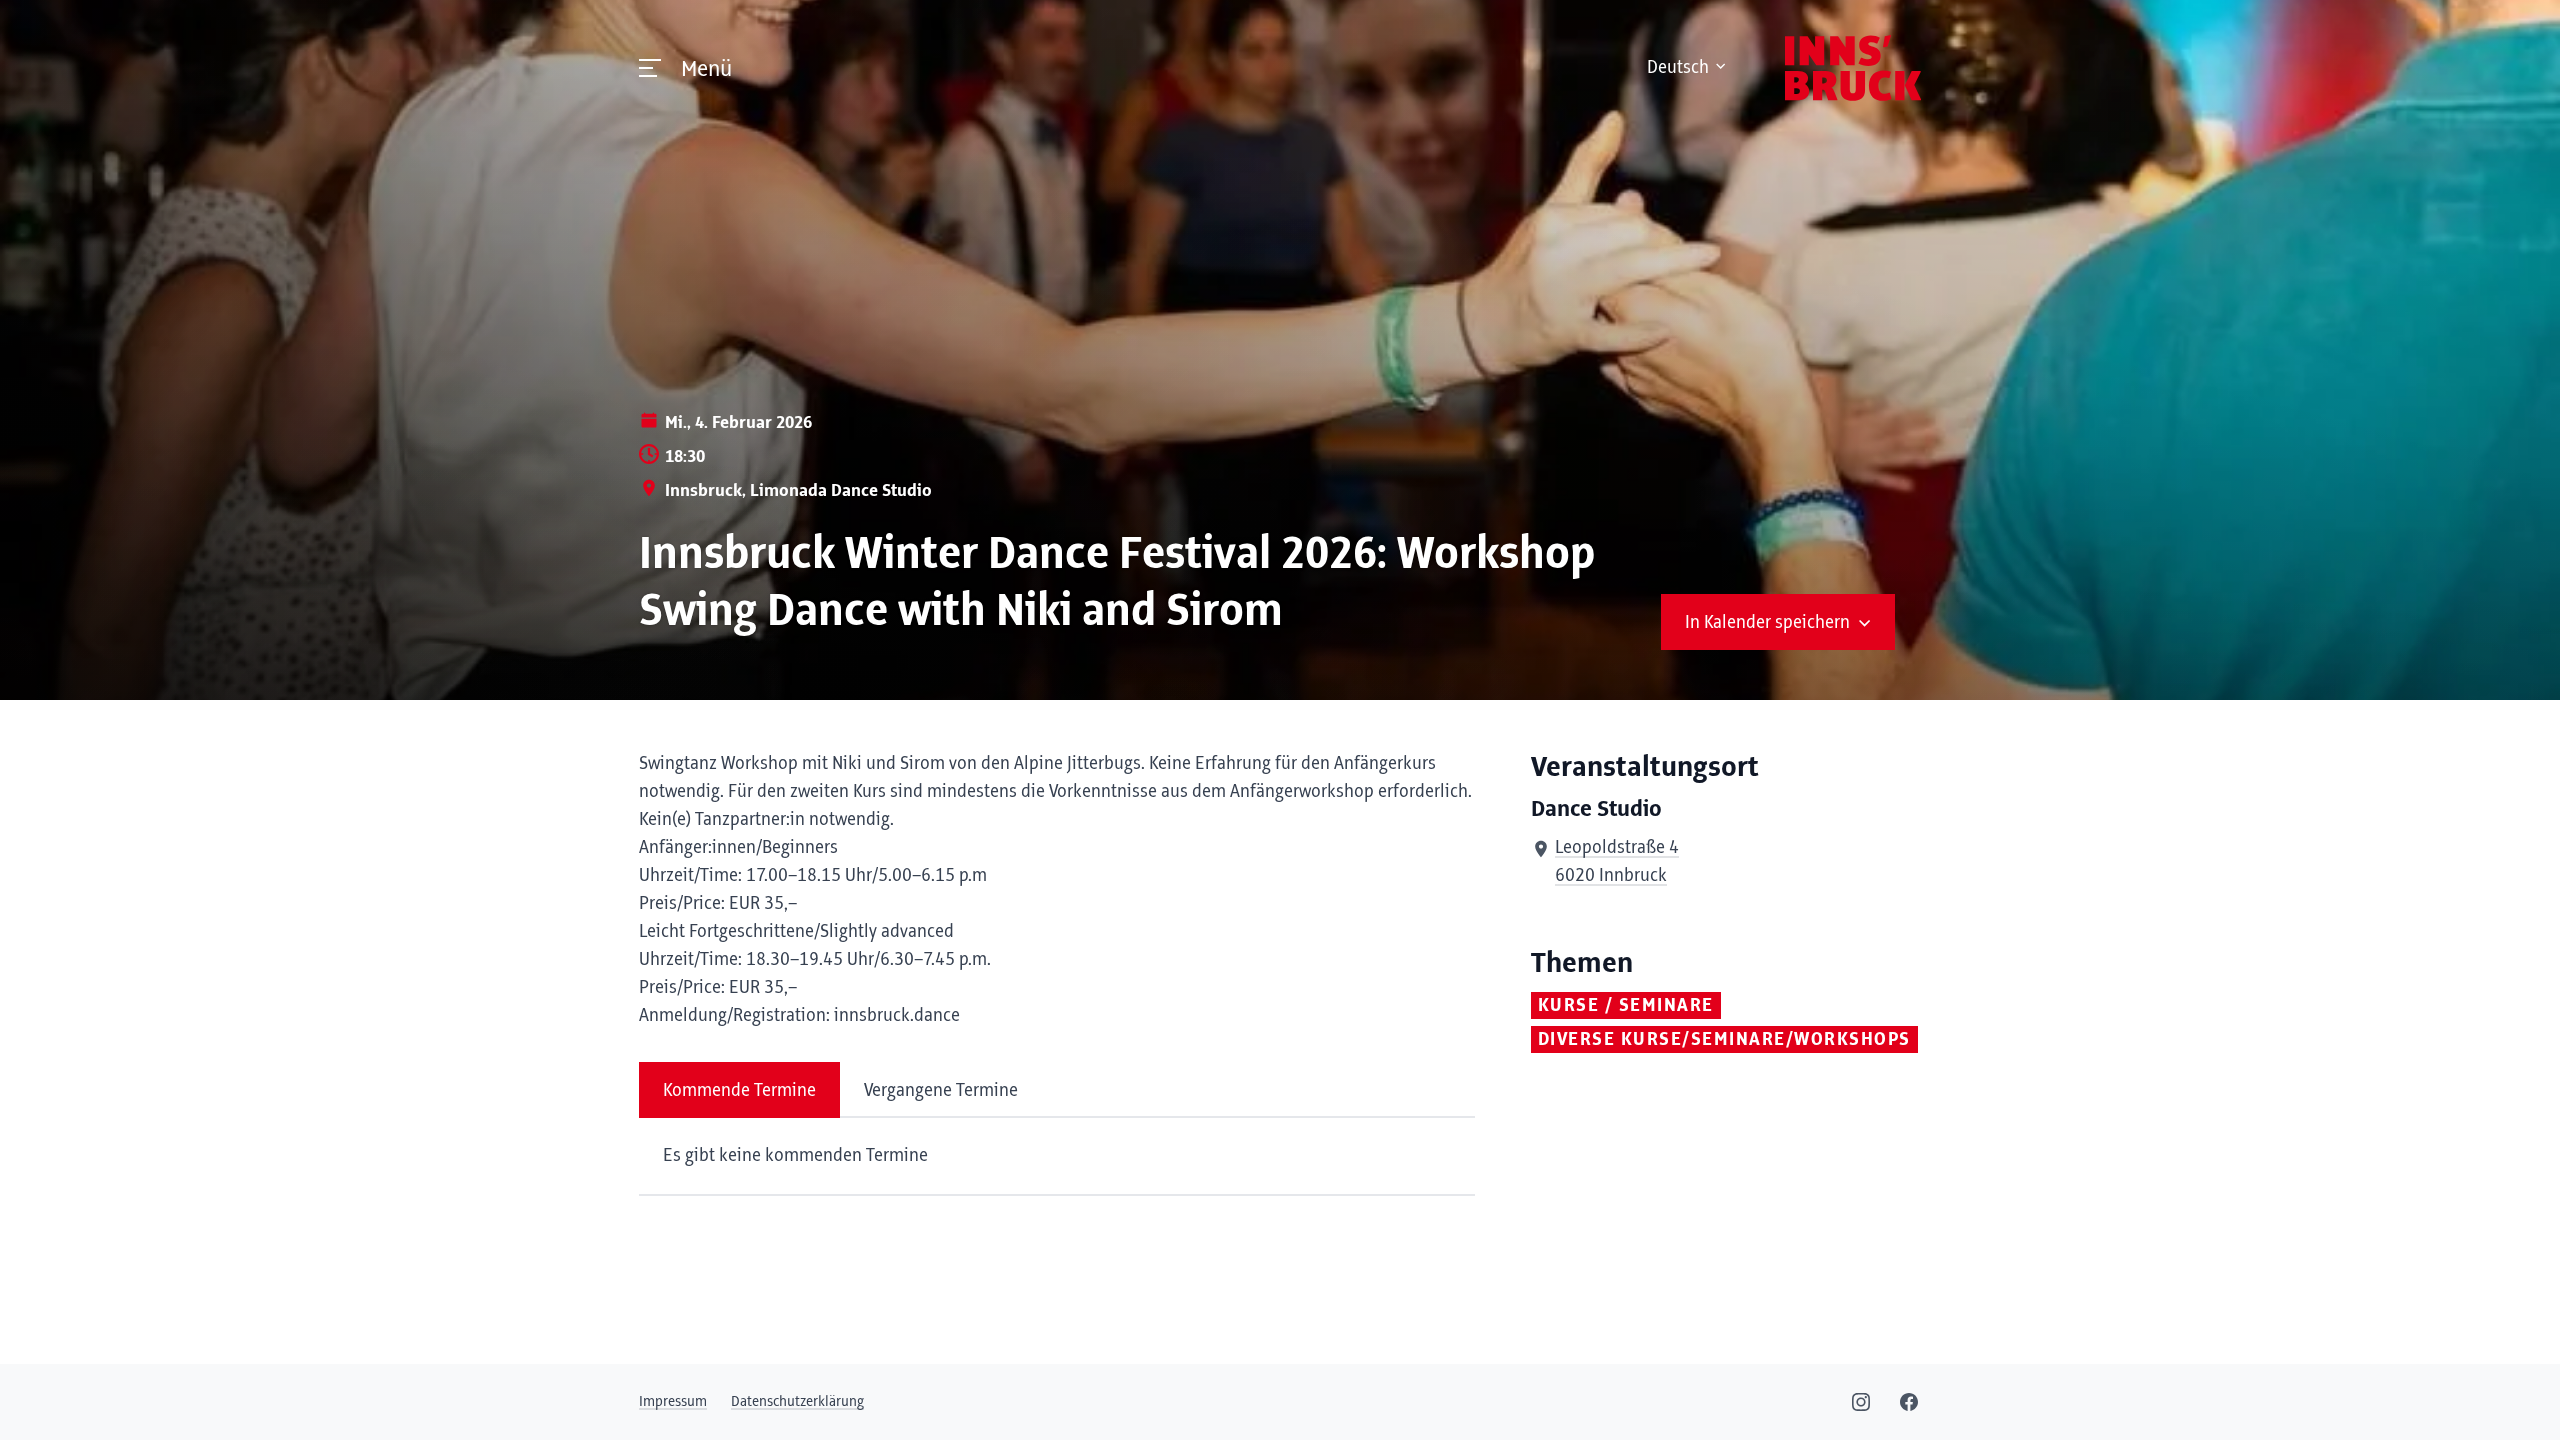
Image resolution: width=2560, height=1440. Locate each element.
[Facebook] (1909, 1402)
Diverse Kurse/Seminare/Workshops (1724, 1040)
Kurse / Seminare (1626, 1006)
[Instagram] (1861, 1402)
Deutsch (1678, 68)
